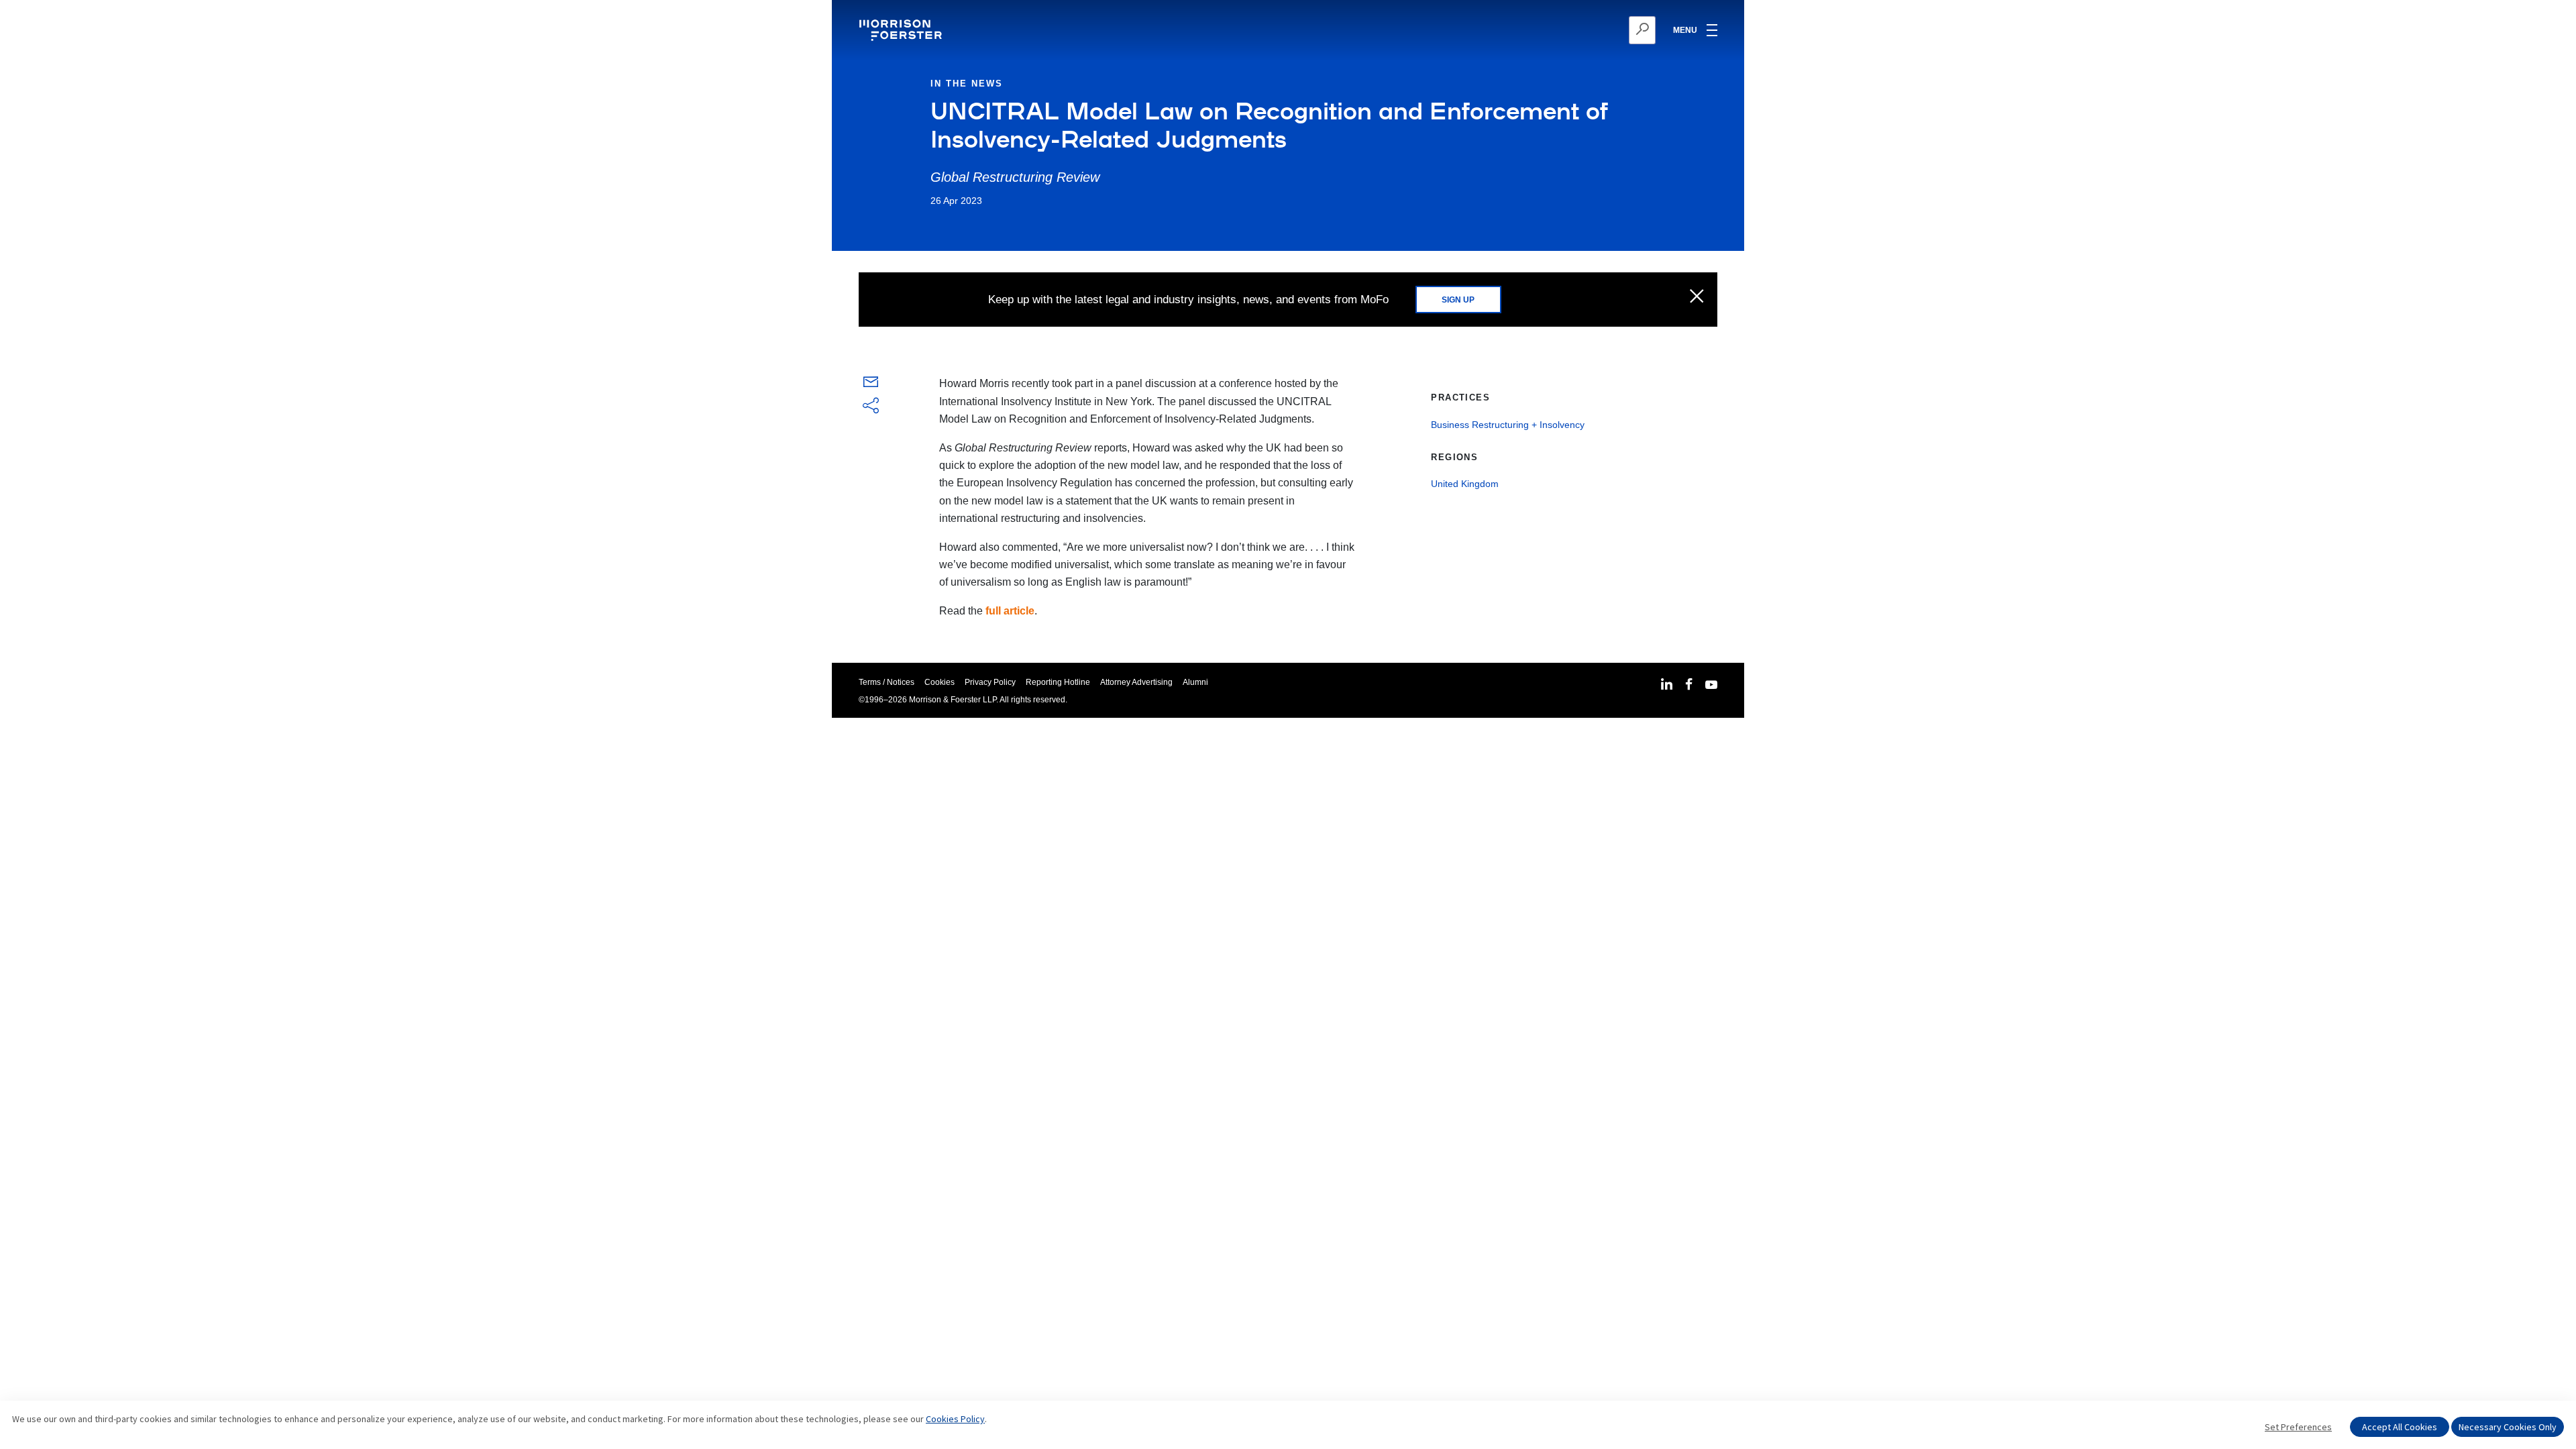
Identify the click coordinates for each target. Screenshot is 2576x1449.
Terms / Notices (887, 682)
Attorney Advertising (1136, 682)
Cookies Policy (955, 1419)
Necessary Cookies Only (2508, 1427)
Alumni (1195, 682)
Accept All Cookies (2400, 1427)
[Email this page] (871, 385)
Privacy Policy (990, 682)
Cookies (940, 682)
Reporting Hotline (1058, 682)
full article (1010, 611)
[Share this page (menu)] (871, 407)
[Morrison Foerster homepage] (903, 30)
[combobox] (1577, 30)
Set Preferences (2298, 1427)
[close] (1697, 297)
